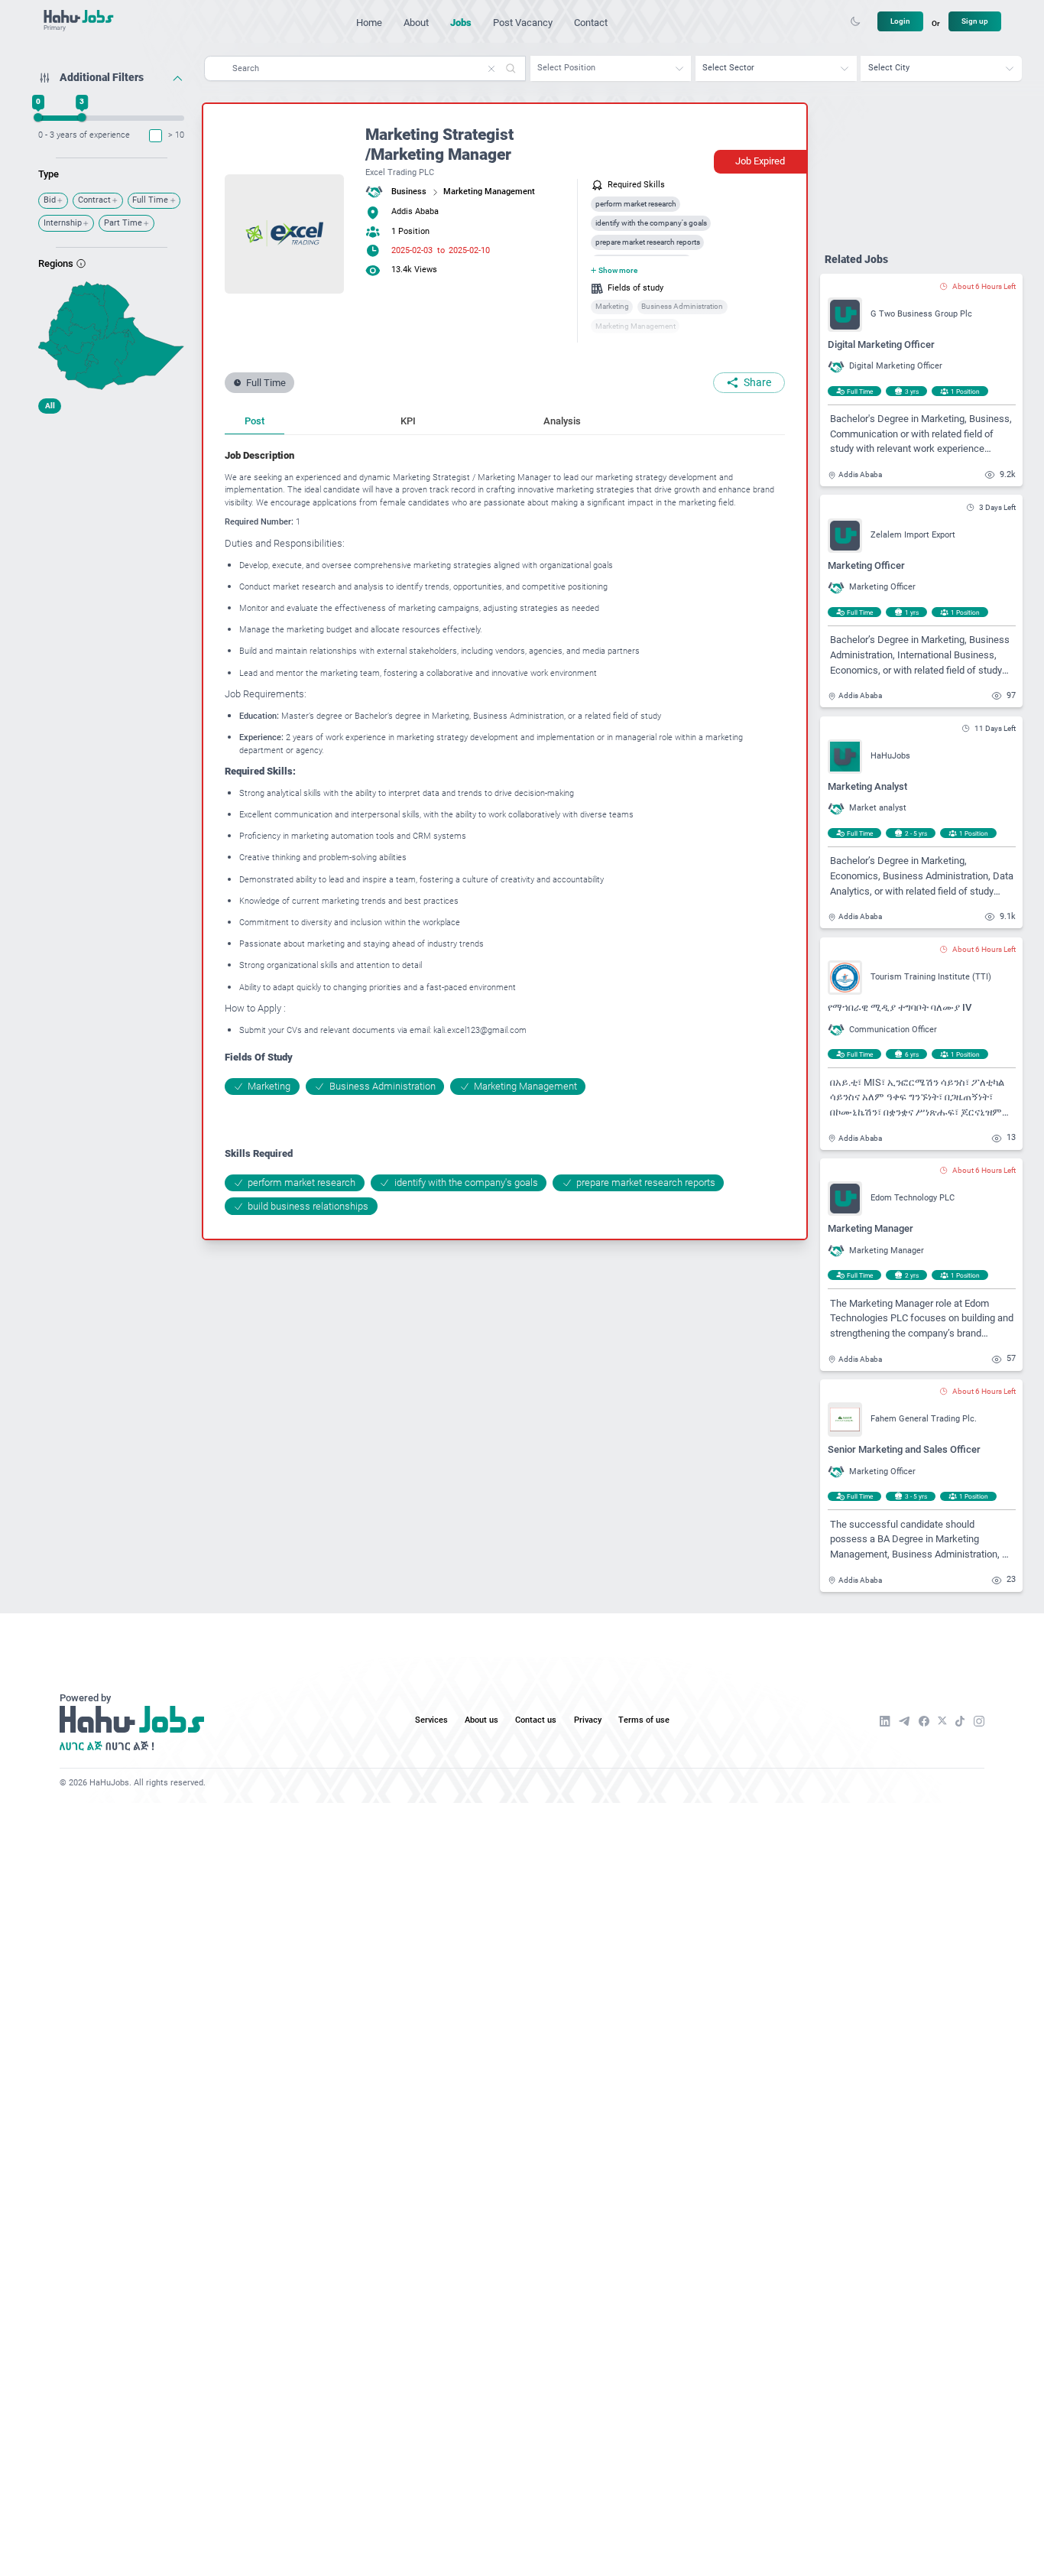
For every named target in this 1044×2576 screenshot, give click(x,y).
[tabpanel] (505, 832)
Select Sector (728, 68)
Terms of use (644, 1720)
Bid (50, 200)
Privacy (588, 1720)
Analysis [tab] (562, 421)
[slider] (39, 117)
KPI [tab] (408, 421)
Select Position (566, 68)
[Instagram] (979, 1721)
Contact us (536, 1720)
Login (900, 21)
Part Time (123, 223)
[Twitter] (942, 1721)
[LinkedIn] (885, 1721)
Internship (63, 223)
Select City (889, 68)
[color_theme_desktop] (855, 21)
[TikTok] (960, 1721)
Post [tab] (255, 421)
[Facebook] (924, 1721)
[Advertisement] (111, 516)
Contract (94, 200)
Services (431, 1720)
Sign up (975, 21)
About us (481, 1720)
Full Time (150, 200)
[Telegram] (904, 1721)
